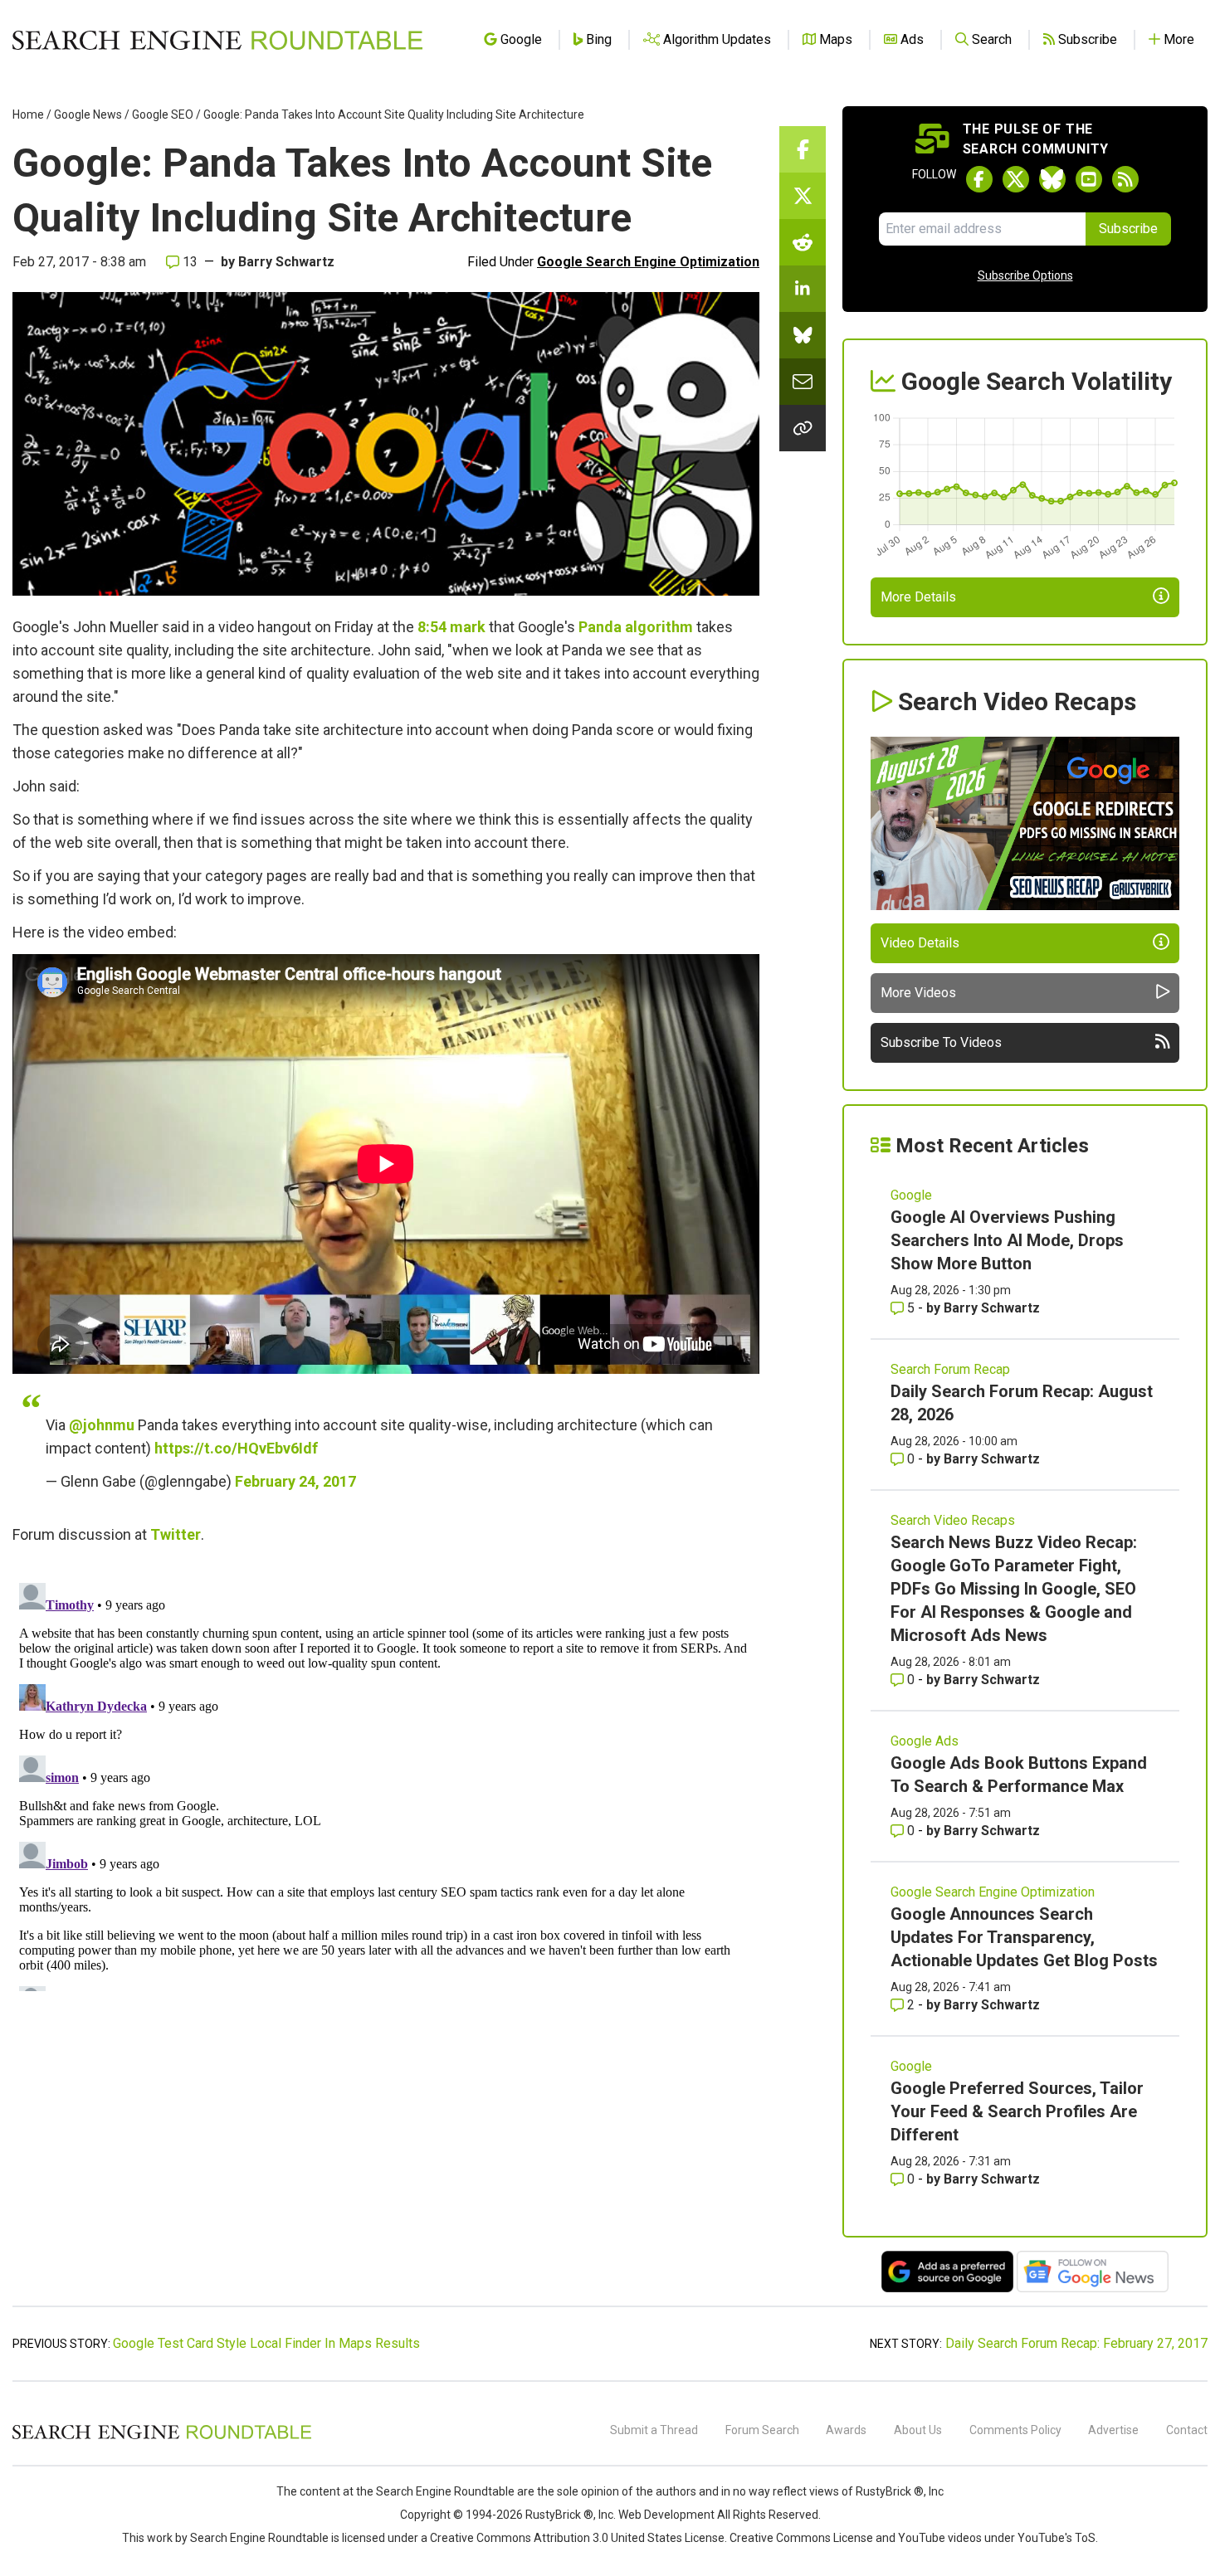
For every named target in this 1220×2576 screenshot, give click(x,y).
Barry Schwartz (286, 262)
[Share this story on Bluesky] (803, 335)
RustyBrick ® (559, 2515)
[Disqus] (386, 1784)
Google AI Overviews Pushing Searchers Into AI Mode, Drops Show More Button (1007, 1240)
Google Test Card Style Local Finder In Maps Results (266, 2343)
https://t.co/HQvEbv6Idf (236, 1448)
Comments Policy (1015, 2430)
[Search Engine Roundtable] (162, 2437)
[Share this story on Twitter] (803, 196)
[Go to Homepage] (217, 40)
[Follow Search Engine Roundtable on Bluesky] (1052, 179)
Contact (1187, 2430)
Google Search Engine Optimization (648, 262)
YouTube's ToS (1057, 2538)
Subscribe (1128, 229)
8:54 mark (451, 627)
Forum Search (762, 2430)
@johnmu (102, 1425)
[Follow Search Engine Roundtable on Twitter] (1016, 179)
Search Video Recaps (953, 1520)
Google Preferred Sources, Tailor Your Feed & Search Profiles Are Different (1017, 2111)
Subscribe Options (1025, 275)
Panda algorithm (636, 627)
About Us (918, 2430)
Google (911, 1195)
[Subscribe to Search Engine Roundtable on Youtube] (1089, 179)
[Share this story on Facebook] (803, 149)
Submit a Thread (654, 2430)
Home (28, 114)
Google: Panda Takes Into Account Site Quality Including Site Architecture (394, 114)
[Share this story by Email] (803, 382)
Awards (846, 2430)
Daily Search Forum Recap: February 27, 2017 (1076, 2343)
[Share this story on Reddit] (803, 242)
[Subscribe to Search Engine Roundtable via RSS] (1125, 179)
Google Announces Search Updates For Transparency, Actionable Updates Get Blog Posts (1024, 1937)
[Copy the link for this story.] (803, 428)
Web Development (666, 2515)
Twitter (176, 1534)
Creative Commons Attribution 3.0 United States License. (578, 2538)
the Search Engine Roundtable (437, 2491)
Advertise (1113, 2430)
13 (188, 262)
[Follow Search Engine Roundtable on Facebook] (979, 179)
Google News (88, 114)
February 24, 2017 (295, 1481)
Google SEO (163, 114)
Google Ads (925, 1741)
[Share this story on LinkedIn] (803, 289)
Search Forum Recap (950, 1369)
